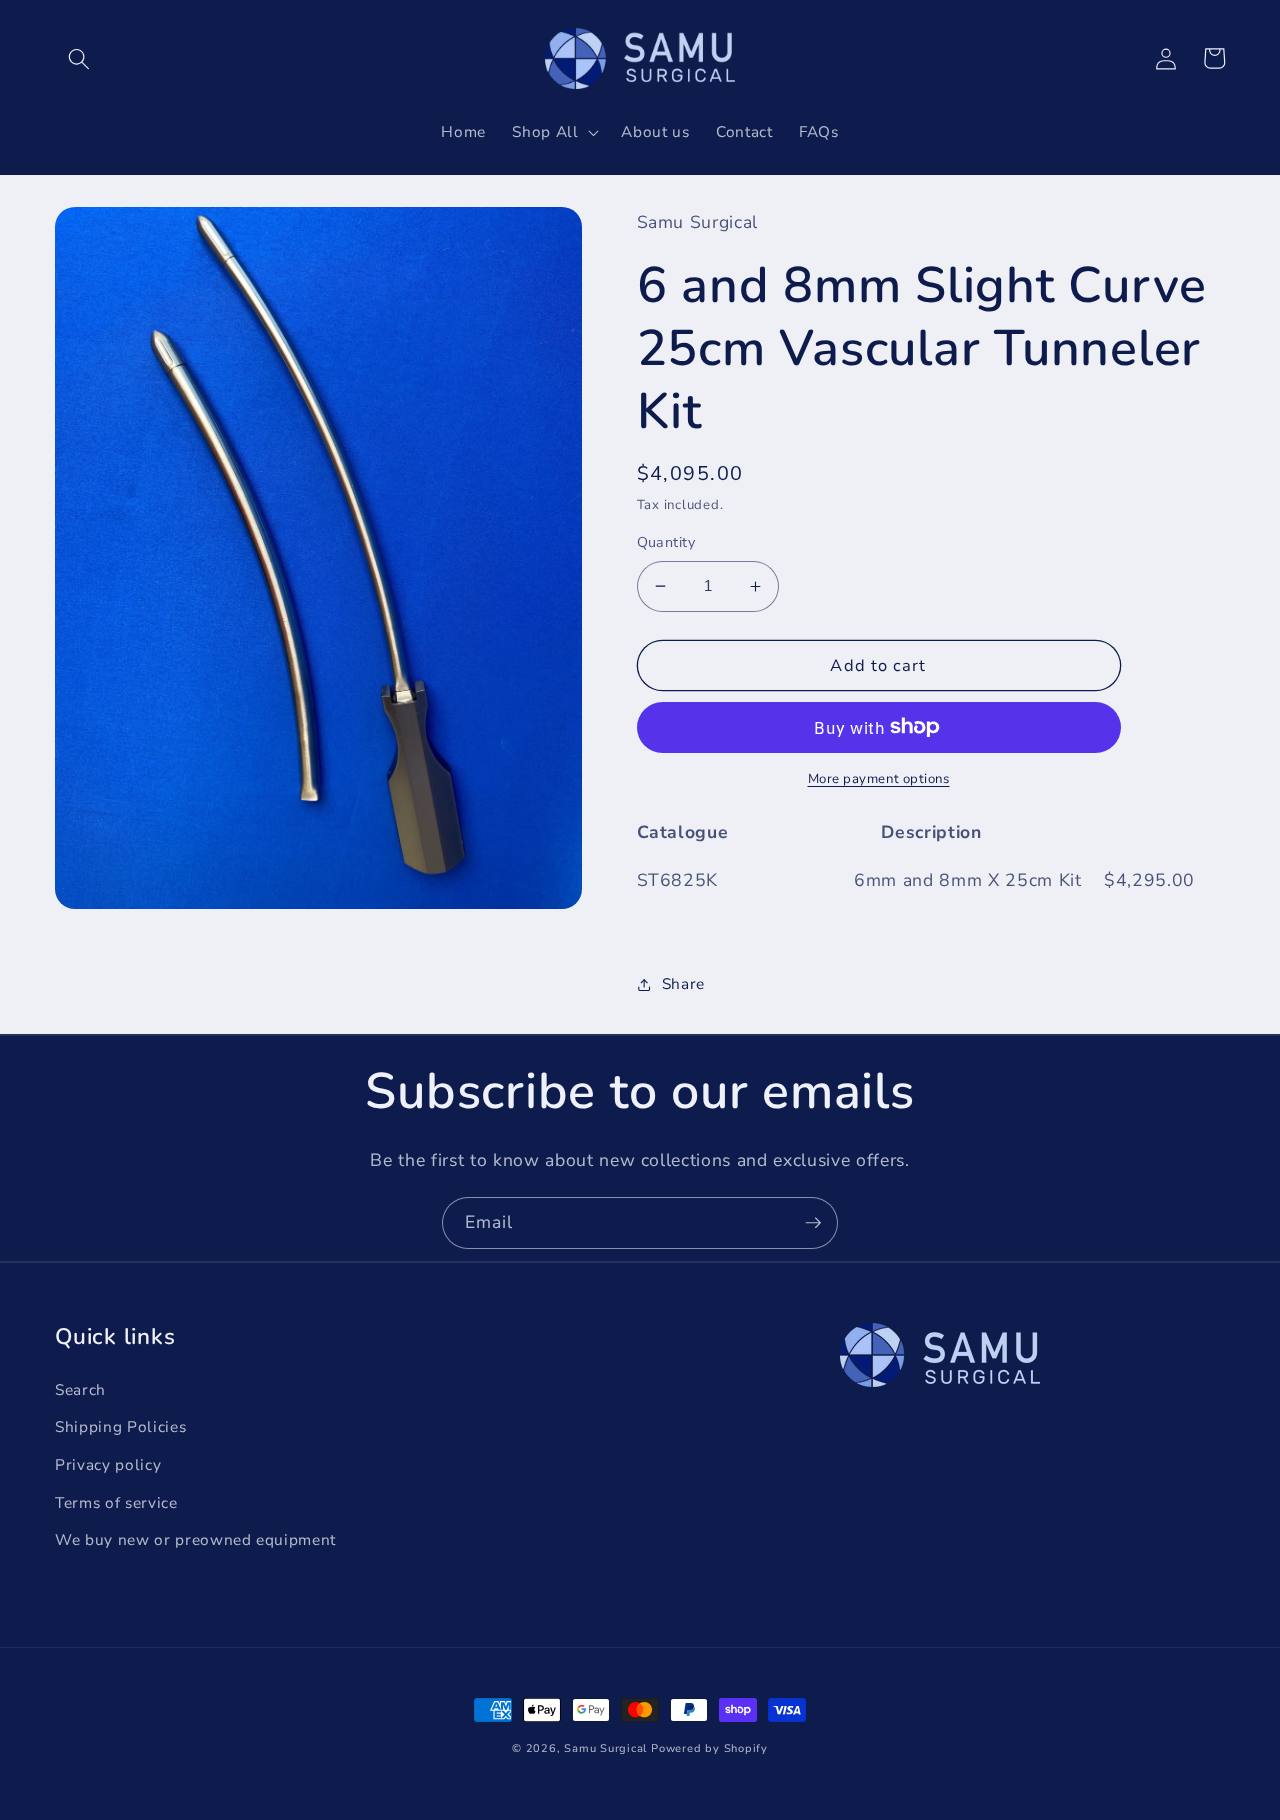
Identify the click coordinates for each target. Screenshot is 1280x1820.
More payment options (879, 779)
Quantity (666, 542)
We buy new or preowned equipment (195, 1539)
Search (80, 1389)
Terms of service (116, 1502)
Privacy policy (108, 1464)
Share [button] (683, 983)
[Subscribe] (813, 1223)
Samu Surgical (605, 1748)
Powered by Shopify (709, 1748)
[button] (79, 58)
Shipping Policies (120, 1426)
